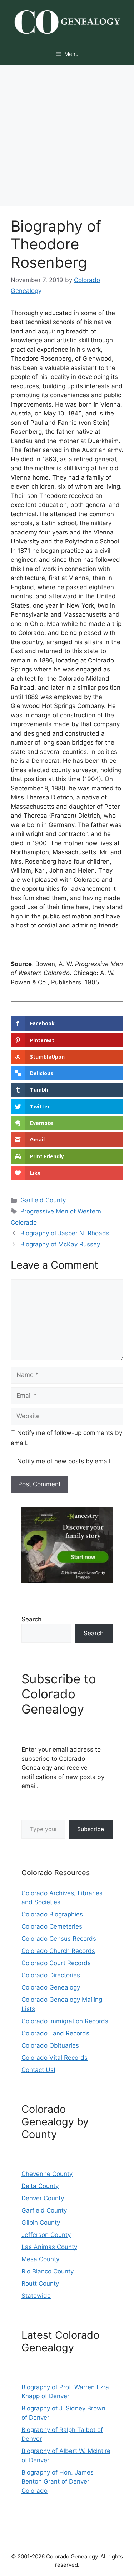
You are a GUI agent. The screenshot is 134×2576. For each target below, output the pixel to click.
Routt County (40, 2283)
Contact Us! (38, 2070)
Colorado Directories (51, 1975)
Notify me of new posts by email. (64, 1461)
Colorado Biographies (52, 1914)
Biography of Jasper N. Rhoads (65, 1233)
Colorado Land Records (55, 2033)
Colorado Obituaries (50, 2045)
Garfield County (43, 1200)
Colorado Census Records (59, 1939)
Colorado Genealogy (51, 1987)
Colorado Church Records (58, 1951)
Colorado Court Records (56, 1963)
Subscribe (91, 1829)
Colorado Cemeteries (52, 1926)
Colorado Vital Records (54, 2058)
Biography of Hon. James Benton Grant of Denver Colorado (58, 2482)
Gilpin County (41, 2223)
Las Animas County (49, 2247)
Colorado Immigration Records (65, 2021)
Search (31, 1619)
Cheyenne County (47, 2174)
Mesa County (40, 2259)
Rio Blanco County (48, 2271)
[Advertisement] (67, 136)
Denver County (43, 2198)
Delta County (40, 2186)
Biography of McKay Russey (60, 1244)
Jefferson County (46, 2235)
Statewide (36, 2296)
